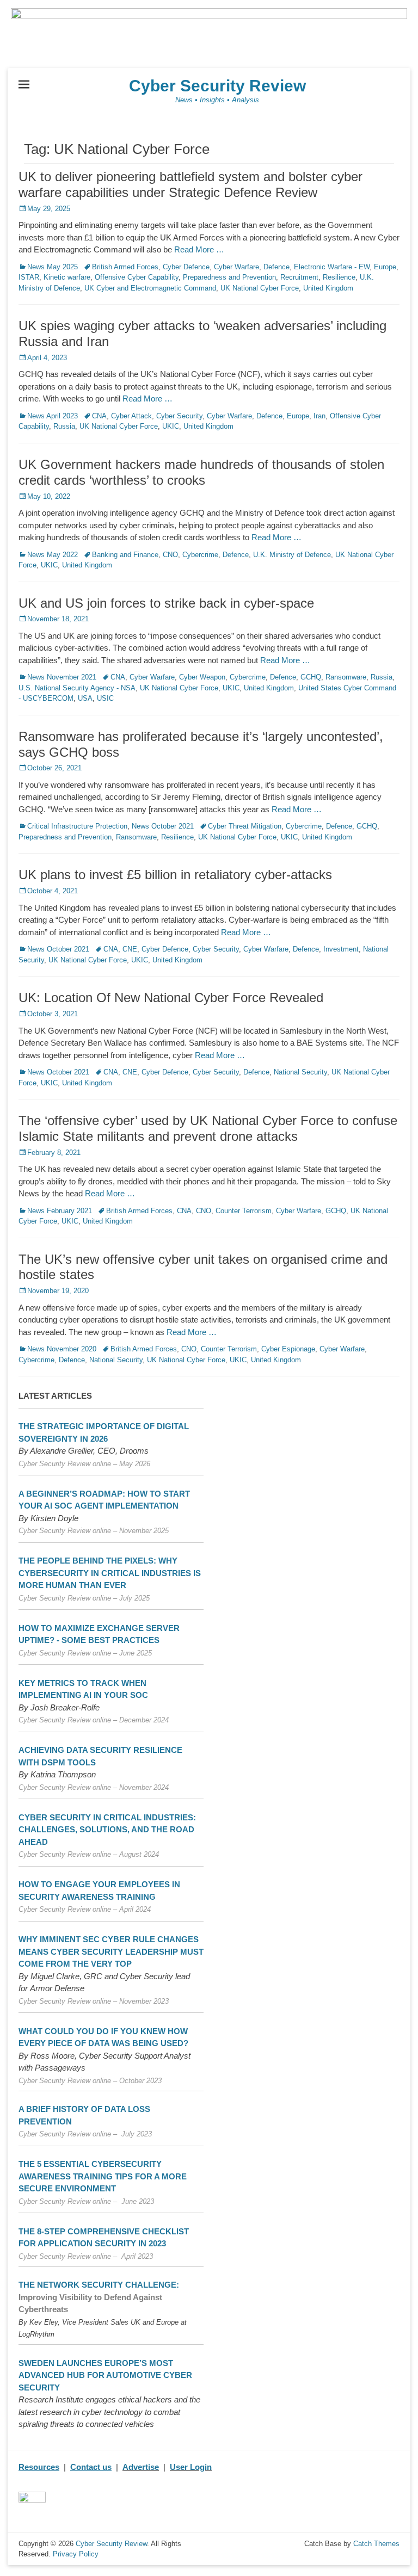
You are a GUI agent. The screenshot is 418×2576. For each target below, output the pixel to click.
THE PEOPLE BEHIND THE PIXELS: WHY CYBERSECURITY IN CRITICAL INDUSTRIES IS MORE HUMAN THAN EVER (110, 1573)
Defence (276, 267)
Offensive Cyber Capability (137, 277)
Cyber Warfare (236, 267)
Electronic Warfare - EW (332, 267)
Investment (341, 949)
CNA (99, 416)
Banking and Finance (125, 555)
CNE (130, 949)
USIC (105, 698)
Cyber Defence (186, 267)
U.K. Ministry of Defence (292, 555)
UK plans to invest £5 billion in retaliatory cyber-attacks (175, 875)
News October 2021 (163, 826)
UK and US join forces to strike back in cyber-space (166, 603)
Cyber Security (179, 416)
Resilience (339, 277)
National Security (300, 1072)
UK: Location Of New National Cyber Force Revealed (171, 997)
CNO (170, 555)
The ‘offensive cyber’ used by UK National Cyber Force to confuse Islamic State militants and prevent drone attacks (208, 1128)
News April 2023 (53, 416)
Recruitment (299, 277)
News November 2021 (62, 677)
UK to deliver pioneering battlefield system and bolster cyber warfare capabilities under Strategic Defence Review (190, 184)
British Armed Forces (125, 267)
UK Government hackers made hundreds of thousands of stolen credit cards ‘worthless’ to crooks (201, 472)
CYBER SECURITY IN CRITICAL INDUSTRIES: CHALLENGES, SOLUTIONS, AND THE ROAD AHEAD (107, 1830)
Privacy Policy (76, 2554)
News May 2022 (53, 555)
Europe (385, 267)
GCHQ (311, 677)
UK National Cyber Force (260, 288)
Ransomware (346, 677)
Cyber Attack (131, 416)
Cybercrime (200, 555)
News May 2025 (53, 267)
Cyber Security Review (217, 86)
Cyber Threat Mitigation (245, 826)
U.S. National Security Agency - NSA (77, 688)
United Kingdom (328, 288)
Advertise (141, 2467)
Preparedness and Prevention (229, 277)
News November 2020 (62, 1349)
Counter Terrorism (244, 1211)
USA (85, 698)
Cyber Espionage (288, 1349)
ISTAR (29, 277)
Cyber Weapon (202, 677)
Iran (319, 416)
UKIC (171, 426)
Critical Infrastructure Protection (77, 826)
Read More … (199, 249)
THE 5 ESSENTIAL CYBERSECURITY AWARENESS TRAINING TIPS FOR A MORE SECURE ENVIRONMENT (103, 2176)
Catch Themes (376, 2544)
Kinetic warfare (67, 277)
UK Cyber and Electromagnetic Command (150, 288)
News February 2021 (60, 1211)
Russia (64, 426)
